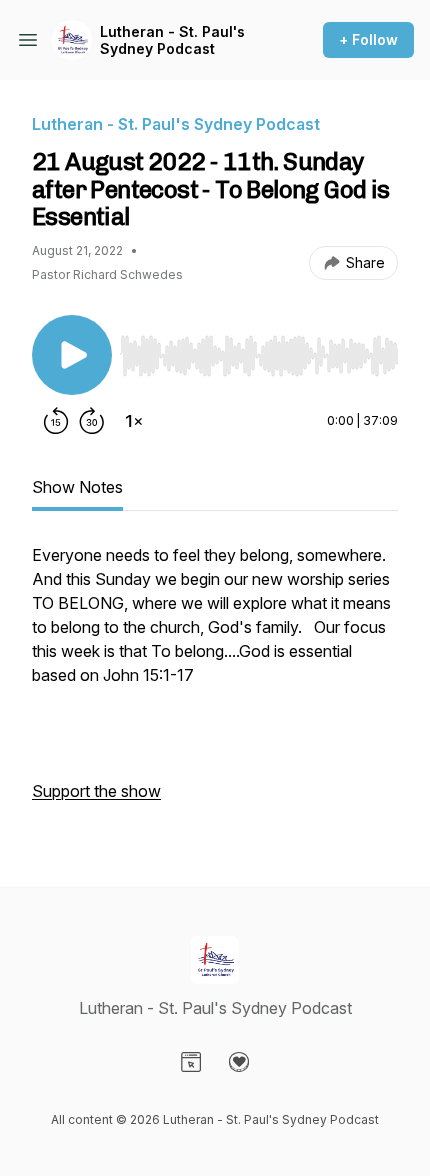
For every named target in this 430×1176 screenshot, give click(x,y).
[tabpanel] (215, 683)
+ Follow (368, 39)
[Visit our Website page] (191, 1062)
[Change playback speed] (134, 421)
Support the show (96, 791)
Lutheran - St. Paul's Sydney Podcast (172, 40)
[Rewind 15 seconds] (56, 421)
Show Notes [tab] (77, 487)
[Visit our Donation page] (239, 1062)
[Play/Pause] (72, 355)
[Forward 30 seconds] (92, 421)
